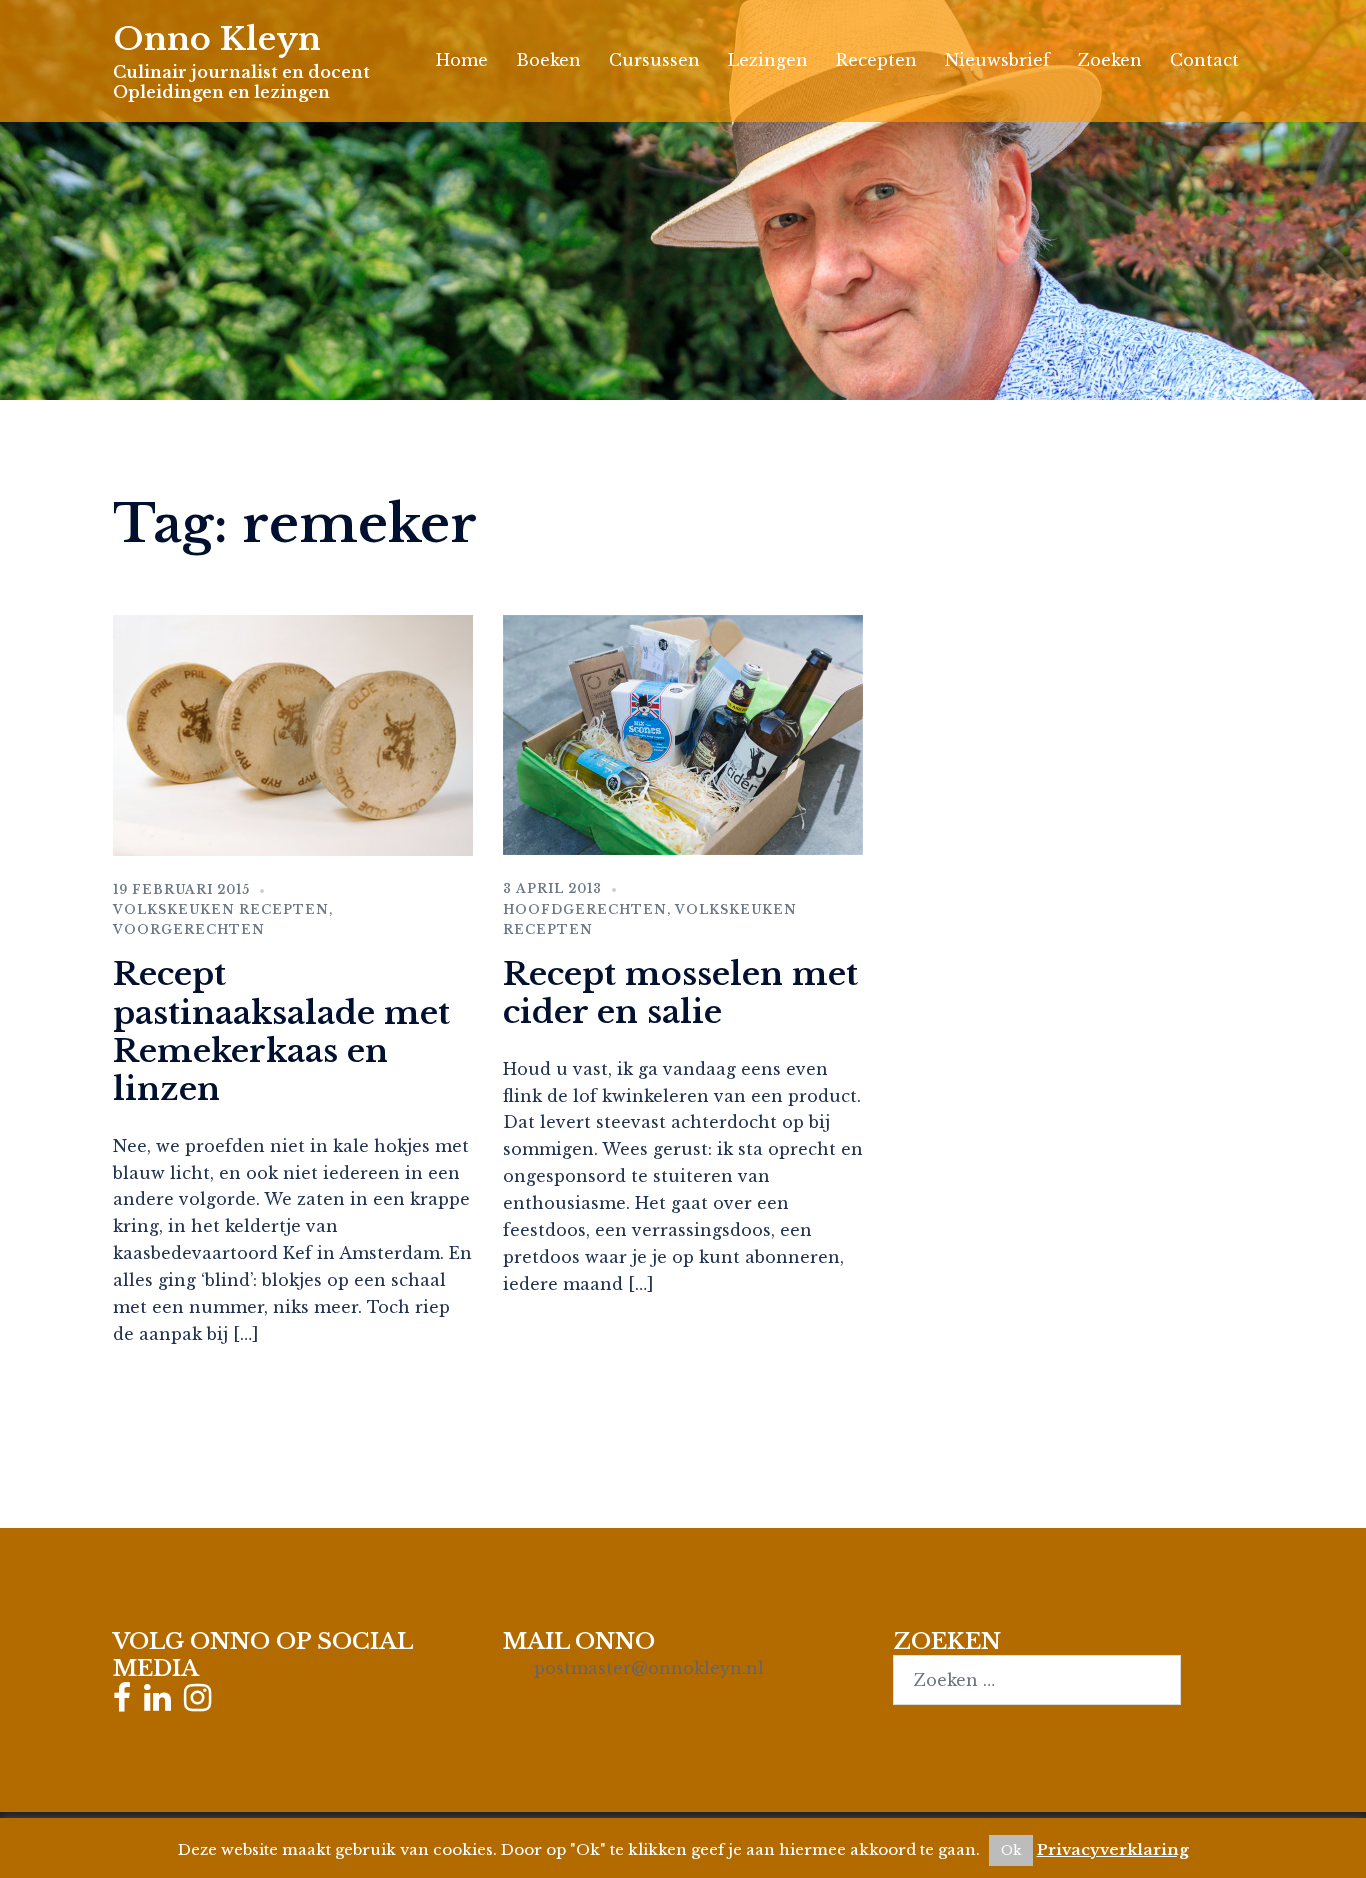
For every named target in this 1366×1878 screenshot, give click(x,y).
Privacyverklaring (1113, 1849)
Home (462, 60)
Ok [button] (1011, 1850)
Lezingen (768, 60)
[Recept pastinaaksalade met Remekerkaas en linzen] (293, 734)
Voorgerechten (189, 929)
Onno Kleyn (217, 39)
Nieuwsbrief (997, 60)
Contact (1204, 60)
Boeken (548, 60)
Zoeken (1110, 60)
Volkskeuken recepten (221, 909)
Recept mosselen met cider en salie (680, 993)
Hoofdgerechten (585, 909)
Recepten (876, 60)
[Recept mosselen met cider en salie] (683, 734)
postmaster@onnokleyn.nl (649, 1668)
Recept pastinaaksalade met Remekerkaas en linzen (281, 1031)
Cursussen (654, 60)
